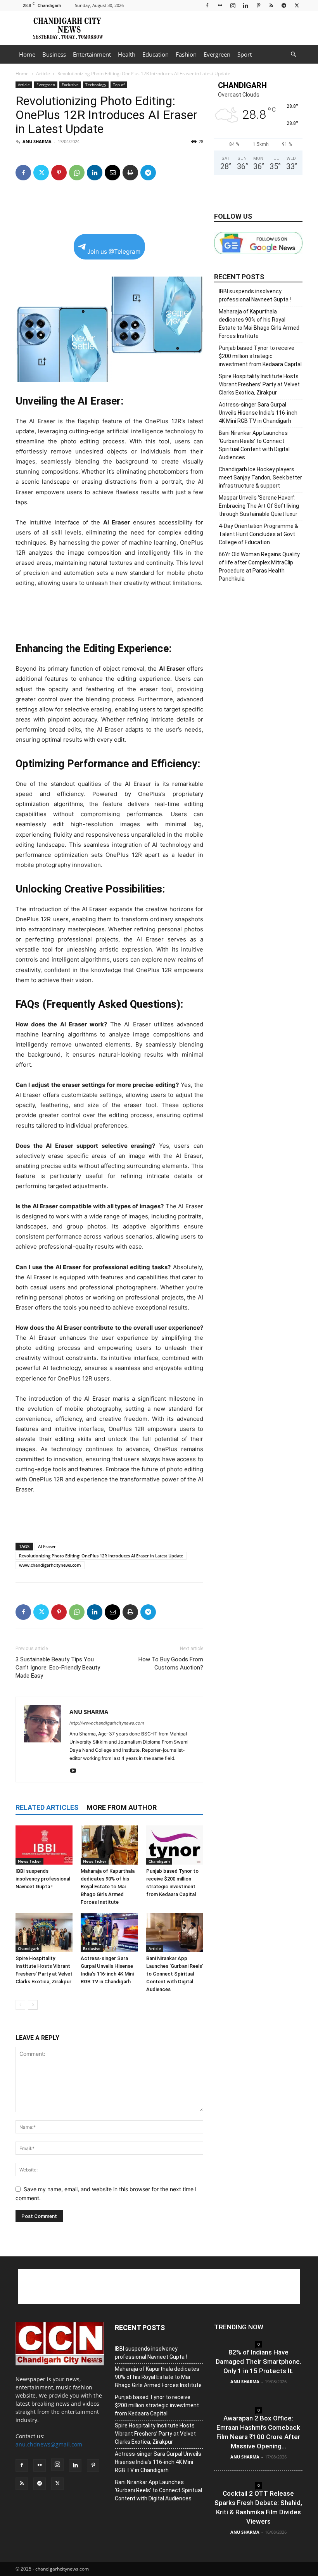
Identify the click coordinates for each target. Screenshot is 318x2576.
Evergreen (217, 54)
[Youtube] (76, 1771)
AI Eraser (47, 1546)
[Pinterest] (258, 5)
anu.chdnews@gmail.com (49, 2444)
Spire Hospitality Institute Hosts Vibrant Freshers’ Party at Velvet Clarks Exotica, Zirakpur (259, 384)
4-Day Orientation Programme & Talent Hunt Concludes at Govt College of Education (258, 534)
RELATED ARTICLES (47, 1807)
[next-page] (33, 2005)
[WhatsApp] (77, 173)
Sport (245, 54)
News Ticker (29, 1861)
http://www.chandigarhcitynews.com (107, 1723)
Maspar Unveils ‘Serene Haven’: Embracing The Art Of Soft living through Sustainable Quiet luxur (259, 506)
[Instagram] (233, 5)
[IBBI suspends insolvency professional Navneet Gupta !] (44, 1845)
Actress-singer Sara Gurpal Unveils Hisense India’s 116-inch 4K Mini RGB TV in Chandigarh (258, 413)
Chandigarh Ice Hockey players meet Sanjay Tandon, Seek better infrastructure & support (260, 477)
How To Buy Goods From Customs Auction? (171, 1663)
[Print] (130, 173)
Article (43, 74)
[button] (293, 54)
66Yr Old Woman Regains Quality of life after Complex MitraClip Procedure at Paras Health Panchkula (259, 567)
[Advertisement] (211, 28)
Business (54, 54)
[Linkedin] (245, 5)
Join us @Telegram (114, 252)
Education (156, 54)
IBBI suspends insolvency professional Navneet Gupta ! (43, 1879)
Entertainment (92, 54)
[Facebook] (207, 5)
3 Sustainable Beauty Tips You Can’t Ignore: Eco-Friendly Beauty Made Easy (58, 1668)
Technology (96, 85)
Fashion (186, 54)
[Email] (112, 173)
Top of (119, 85)
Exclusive (70, 85)
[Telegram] (284, 5)
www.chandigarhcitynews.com (50, 1565)
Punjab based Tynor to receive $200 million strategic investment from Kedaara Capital (260, 356)
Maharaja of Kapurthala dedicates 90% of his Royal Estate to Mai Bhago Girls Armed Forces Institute (108, 1887)
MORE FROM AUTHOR (122, 1807)
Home (27, 54)
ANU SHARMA (37, 141)
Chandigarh (159, 1861)
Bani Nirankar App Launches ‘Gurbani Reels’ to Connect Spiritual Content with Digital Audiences (175, 1974)
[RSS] (271, 5)
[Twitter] (297, 5)
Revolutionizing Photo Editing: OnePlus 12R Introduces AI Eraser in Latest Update (101, 1556)
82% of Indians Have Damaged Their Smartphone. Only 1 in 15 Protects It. (258, 2361)
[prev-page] (20, 2005)
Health (127, 54)
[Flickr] (220, 5)
